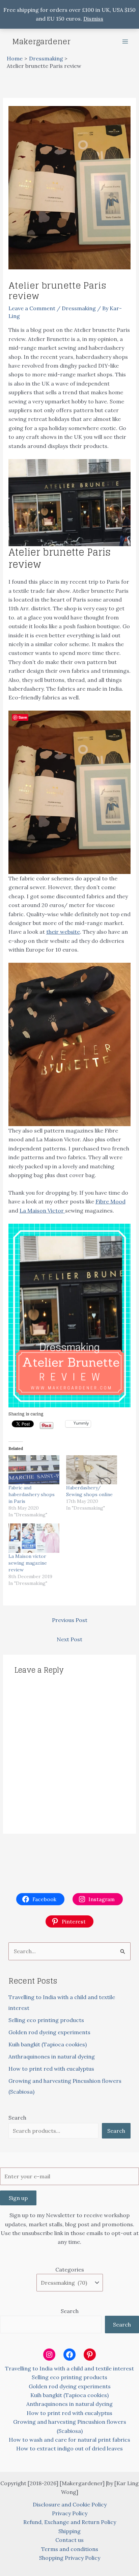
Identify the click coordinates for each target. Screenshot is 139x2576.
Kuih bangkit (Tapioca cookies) (48, 2044)
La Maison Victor (42, 1211)
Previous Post (70, 1620)
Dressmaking (79, 308)
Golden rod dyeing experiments (49, 2032)
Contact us (69, 2540)
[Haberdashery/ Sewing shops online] (92, 1470)
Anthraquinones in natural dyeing (52, 2056)
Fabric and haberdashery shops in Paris (32, 1494)
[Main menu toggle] (125, 42)
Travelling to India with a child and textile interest (69, 2368)
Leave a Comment (32, 308)
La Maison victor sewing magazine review (28, 1563)
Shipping (69, 2531)
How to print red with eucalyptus (51, 2069)
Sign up (18, 2198)
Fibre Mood (110, 1201)
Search (17, 2118)
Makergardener (41, 42)
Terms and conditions (70, 2549)
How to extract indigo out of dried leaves (69, 2448)
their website (63, 932)
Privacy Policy (70, 2513)
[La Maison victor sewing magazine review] (34, 1538)
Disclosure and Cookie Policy (70, 2504)
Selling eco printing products (46, 2020)
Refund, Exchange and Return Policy (70, 2522)
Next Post (69, 1639)
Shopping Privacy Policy (70, 2558)
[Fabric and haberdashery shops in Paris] (34, 1470)
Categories (70, 2269)
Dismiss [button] (93, 19)
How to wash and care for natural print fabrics (69, 2440)
